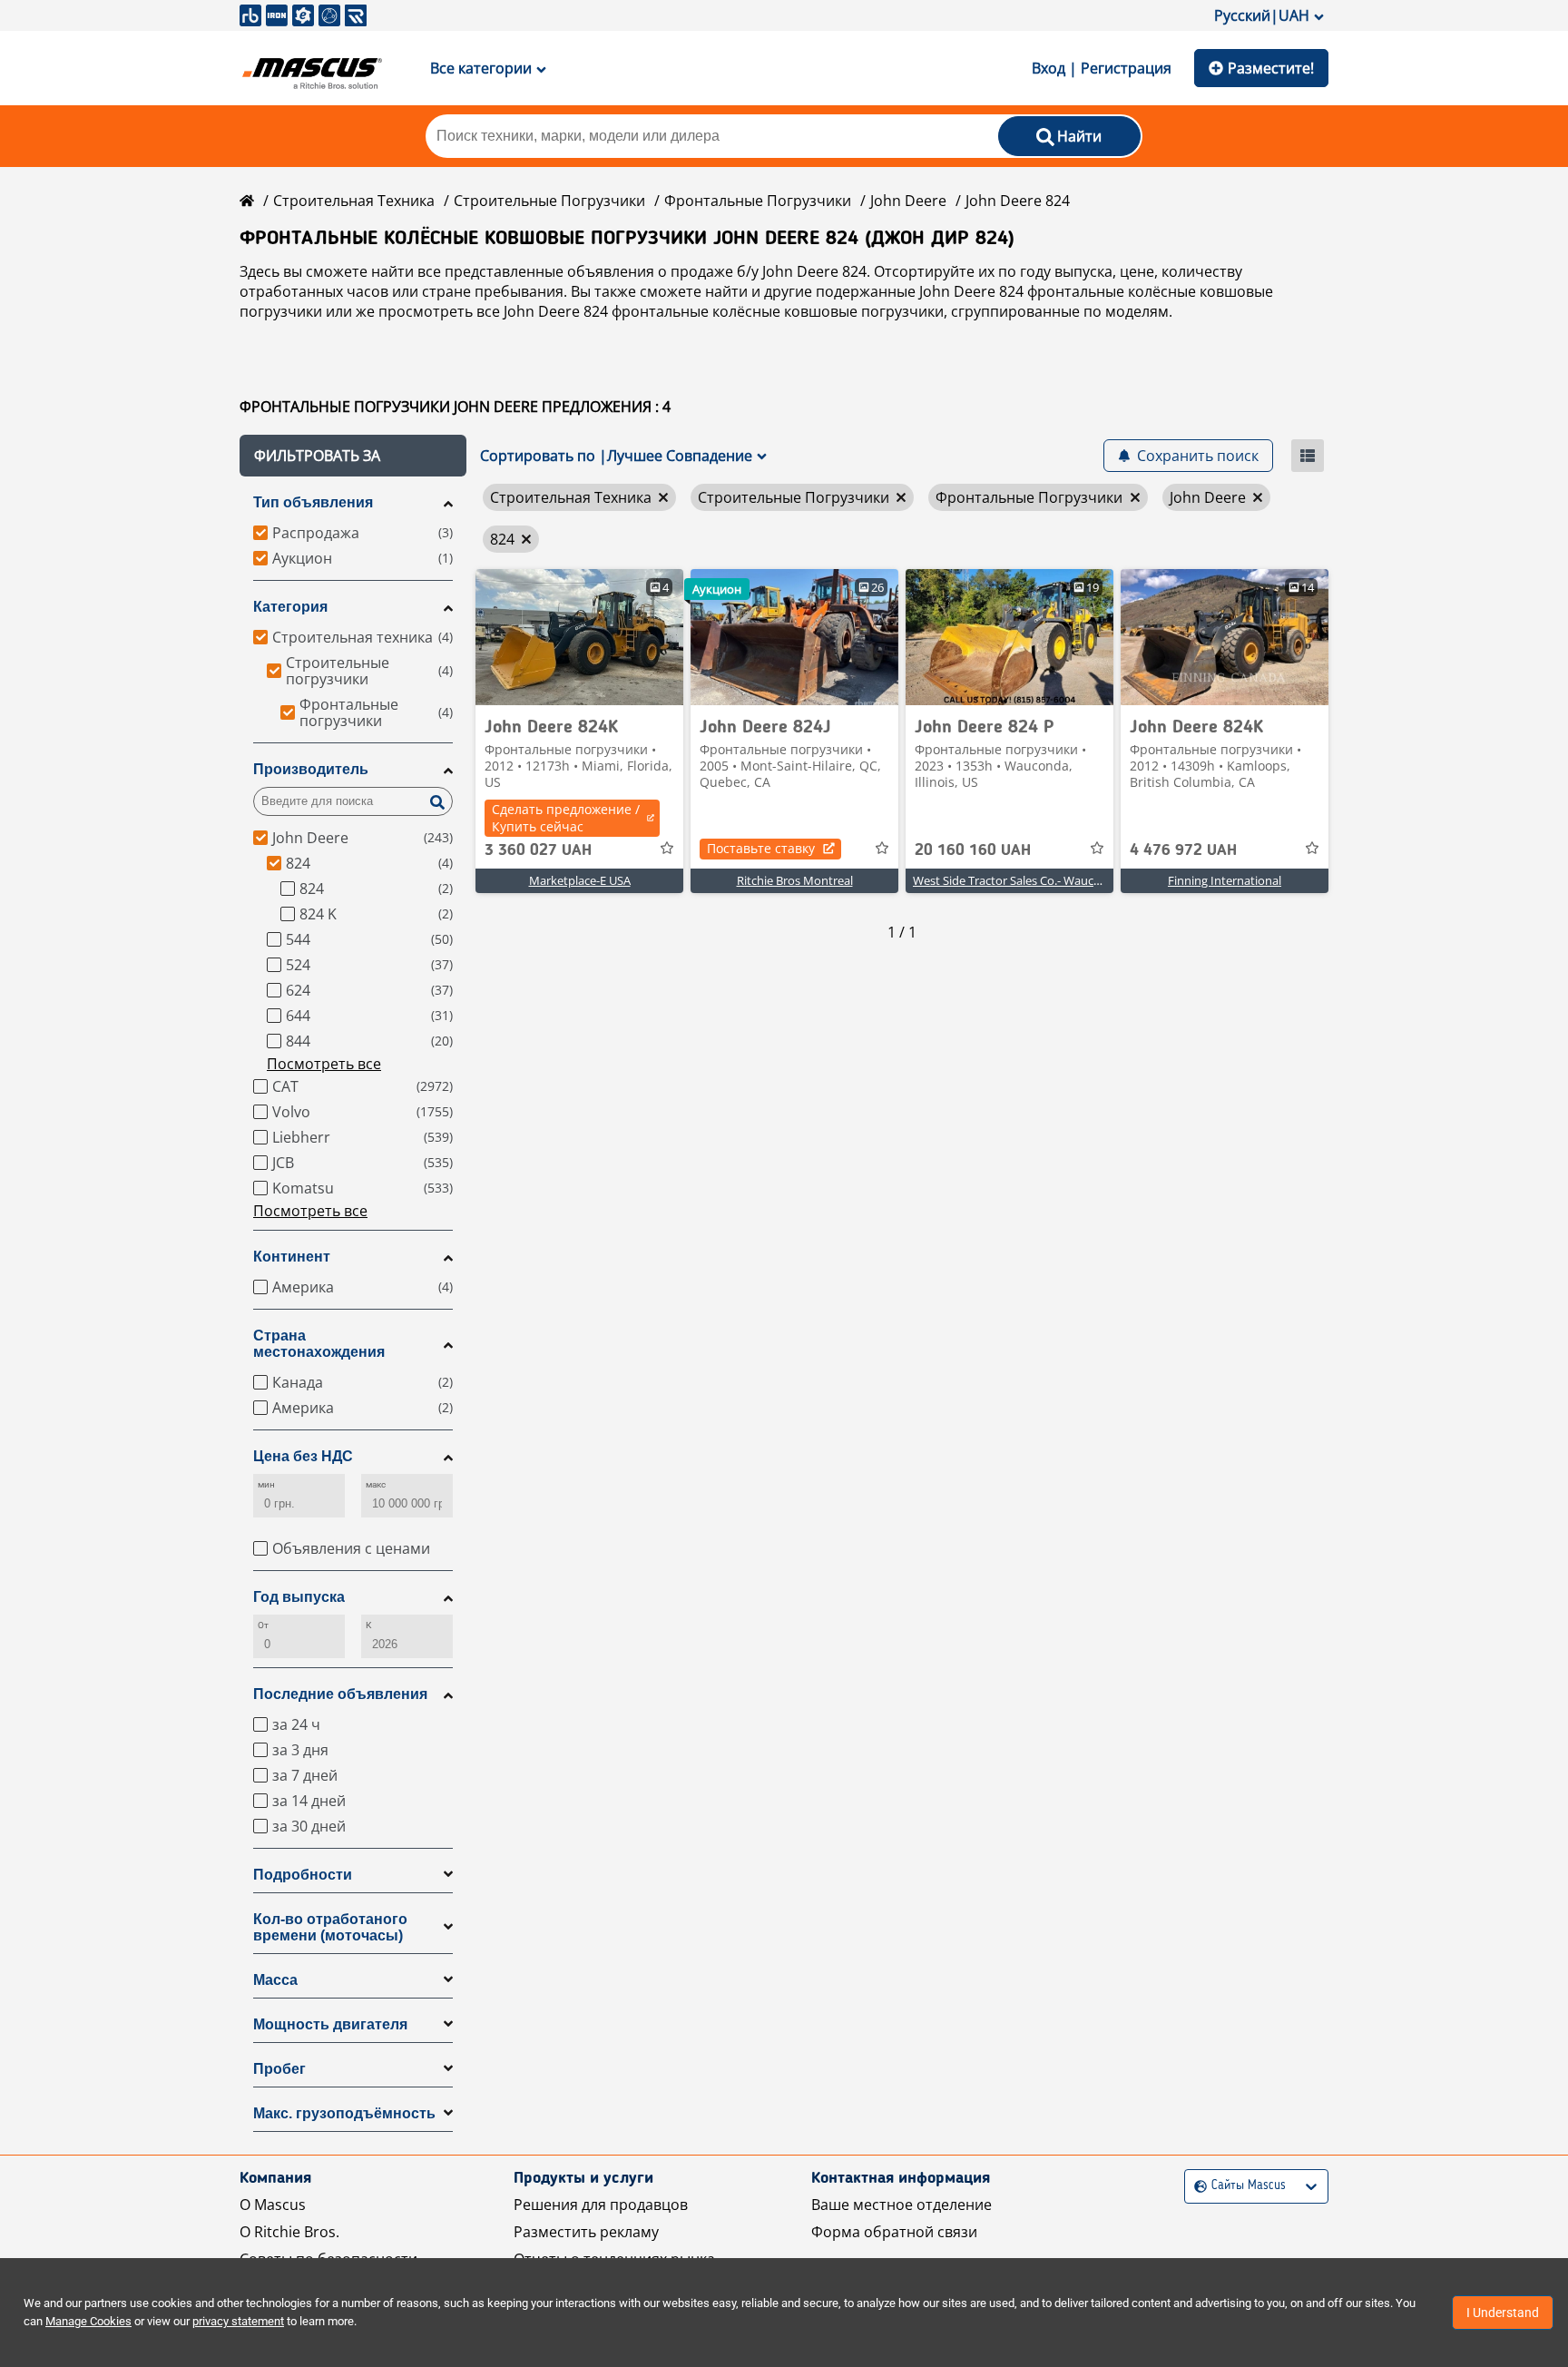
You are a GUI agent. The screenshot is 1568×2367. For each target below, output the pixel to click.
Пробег (279, 2069)
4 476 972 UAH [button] (1183, 850)
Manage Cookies (88, 2321)
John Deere (908, 201)
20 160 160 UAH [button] (973, 850)
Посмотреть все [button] (324, 1064)
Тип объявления (313, 502)
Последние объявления (340, 1694)
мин (266, 1484)
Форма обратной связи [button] (894, 2232)
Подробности (303, 1875)
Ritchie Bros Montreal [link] (795, 880)
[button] (353, 456)
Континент (292, 1257)
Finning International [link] (1225, 880)
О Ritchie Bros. (289, 2232)
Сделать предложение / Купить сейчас (566, 818)
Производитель (311, 769)
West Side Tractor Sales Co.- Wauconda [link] (1017, 880)
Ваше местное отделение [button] (902, 2205)
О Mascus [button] (273, 2205)
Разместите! (1271, 68)
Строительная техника (354, 201)
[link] (579, 637)
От (263, 1625)
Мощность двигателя (330, 2024)
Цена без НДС (303, 1456)
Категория (290, 607)
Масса (275, 1980)
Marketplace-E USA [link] (580, 880)
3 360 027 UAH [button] (538, 850)
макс (376, 1484)
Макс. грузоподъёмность (344, 2113)
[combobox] (1196, 2186)
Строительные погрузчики (549, 201)
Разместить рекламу (586, 2232)
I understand (1503, 2313)
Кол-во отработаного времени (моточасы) (330, 1927)
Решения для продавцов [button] (601, 2205)
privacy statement (238, 2321)
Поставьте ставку (761, 848)
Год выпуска (299, 1597)
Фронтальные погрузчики (758, 201)
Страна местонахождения (319, 1344)
